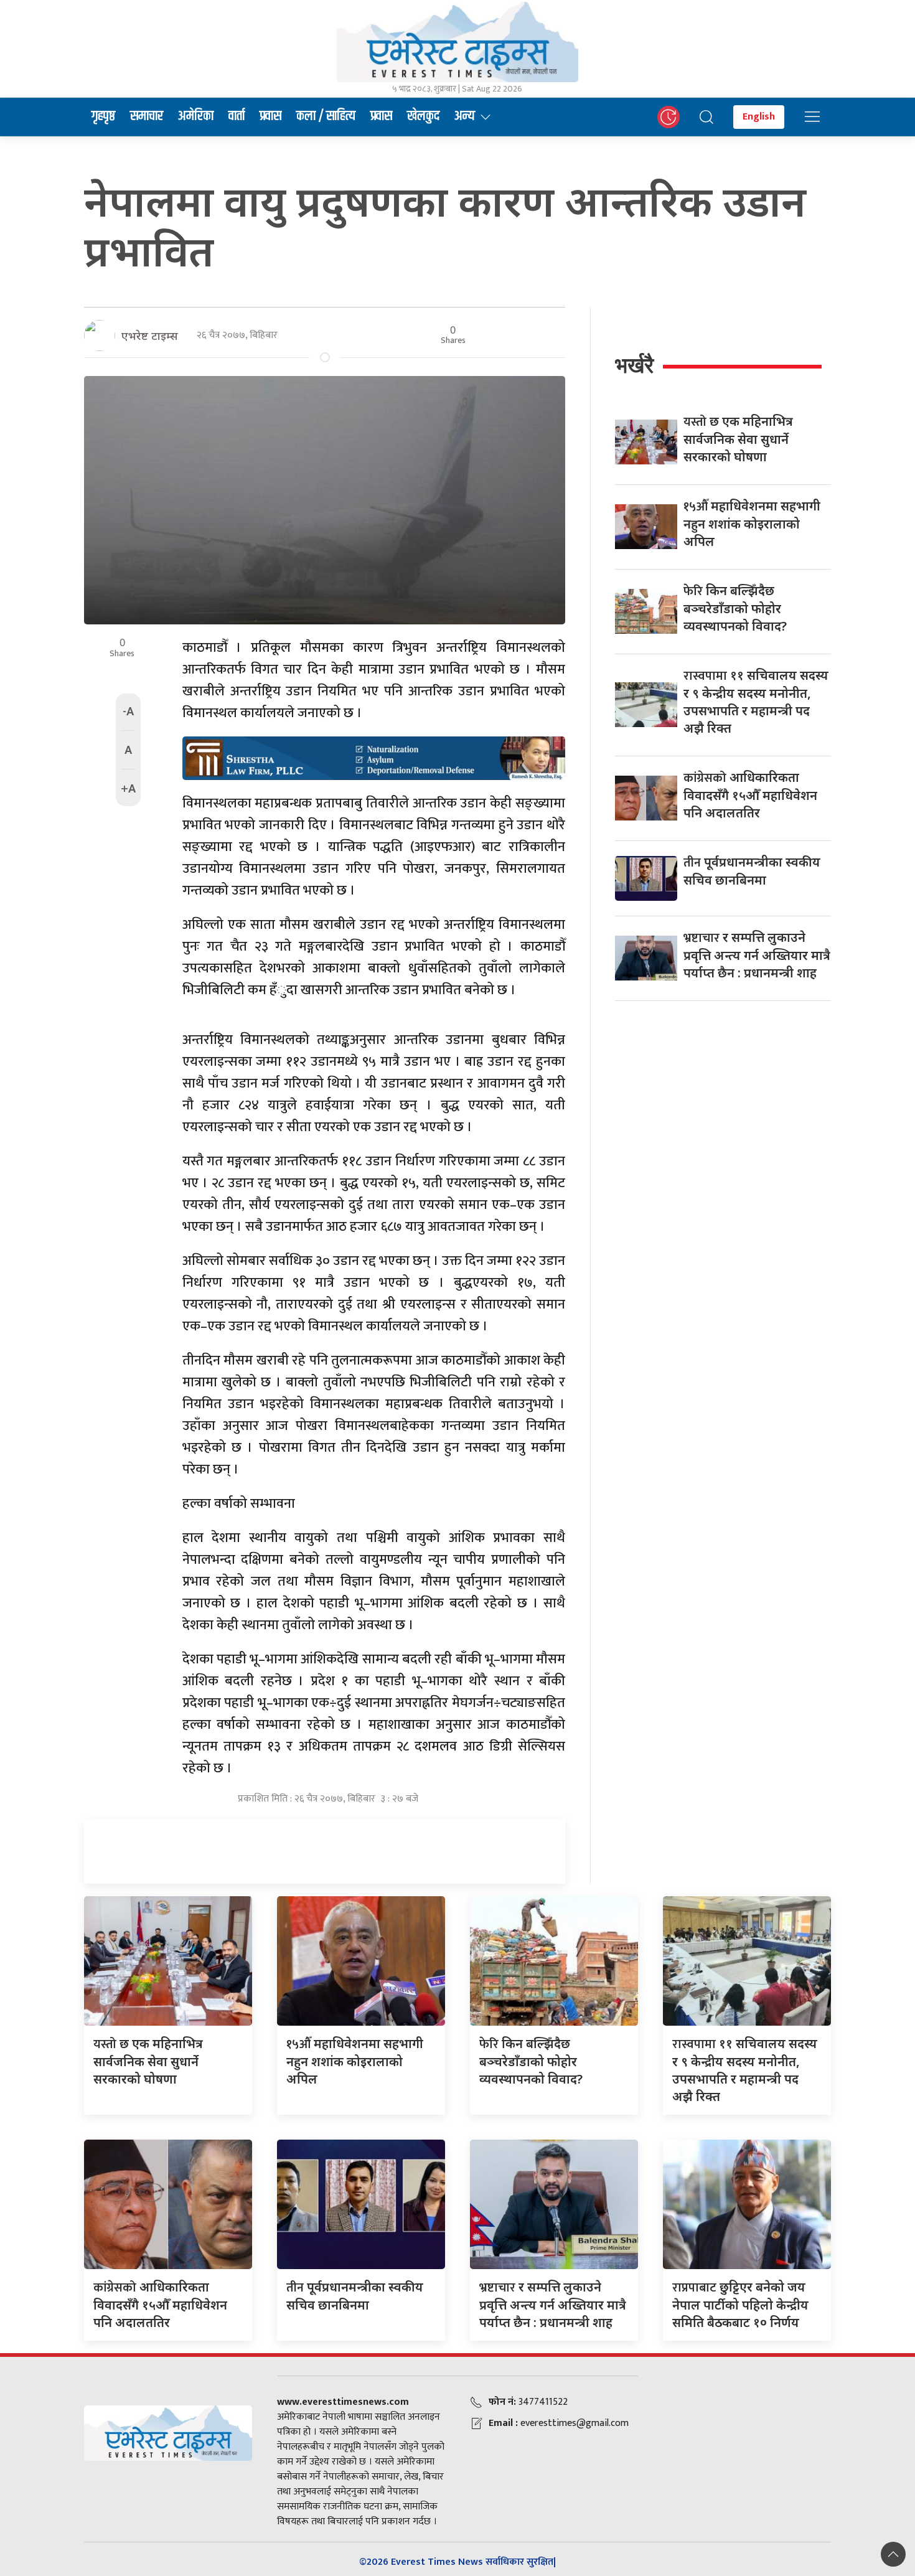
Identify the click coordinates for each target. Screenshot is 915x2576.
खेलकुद (423, 116)
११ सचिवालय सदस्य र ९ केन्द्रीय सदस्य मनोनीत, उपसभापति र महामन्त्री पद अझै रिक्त (756, 702)
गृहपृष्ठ (103, 116)
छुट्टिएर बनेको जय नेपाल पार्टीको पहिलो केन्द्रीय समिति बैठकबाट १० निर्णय (740, 2305)
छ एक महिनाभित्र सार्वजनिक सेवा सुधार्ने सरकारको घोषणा (738, 439)
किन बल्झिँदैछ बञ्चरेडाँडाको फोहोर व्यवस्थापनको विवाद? (735, 608)
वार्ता (237, 116)
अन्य (465, 116)
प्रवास (270, 116)
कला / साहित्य (326, 116)
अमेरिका (196, 116)
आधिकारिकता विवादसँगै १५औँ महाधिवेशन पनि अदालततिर (750, 795)
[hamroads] (374, 757)
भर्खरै (634, 365)
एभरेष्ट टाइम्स (150, 336)
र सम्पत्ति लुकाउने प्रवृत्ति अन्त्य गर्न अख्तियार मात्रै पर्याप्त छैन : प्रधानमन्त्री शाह (757, 955)
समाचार (147, 116)
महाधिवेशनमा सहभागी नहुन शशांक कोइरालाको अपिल (752, 524)
